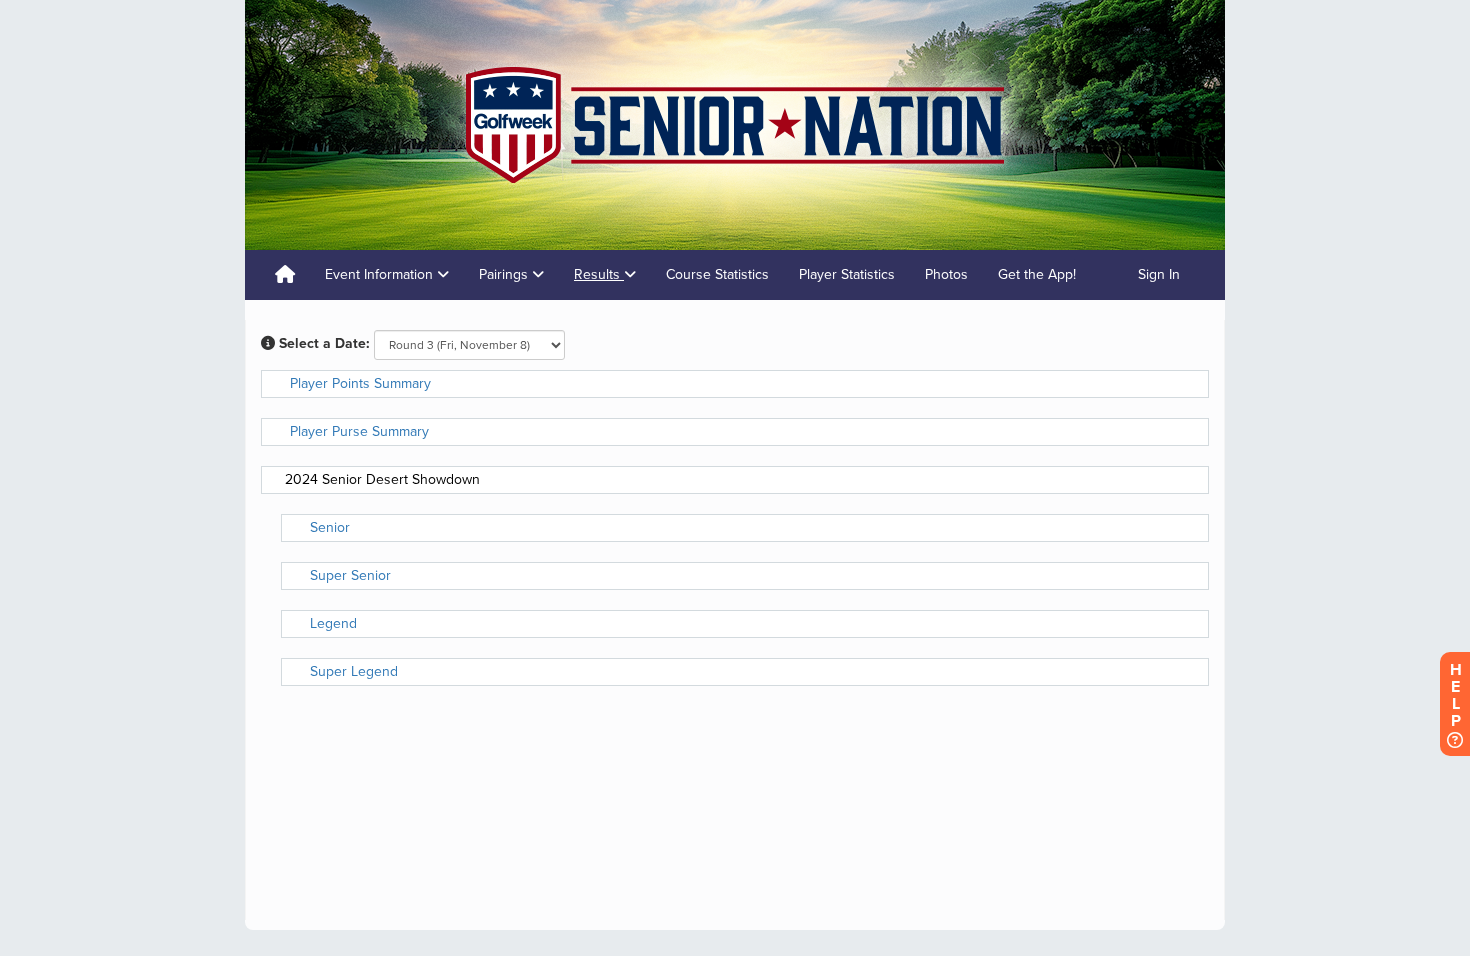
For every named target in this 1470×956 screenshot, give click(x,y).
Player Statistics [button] (847, 274)
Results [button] (599, 274)
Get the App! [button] (1037, 274)
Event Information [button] (381, 274)
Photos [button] (946, 274)
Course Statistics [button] (717, 274)
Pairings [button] (505, 274)
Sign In (1159, 274)
